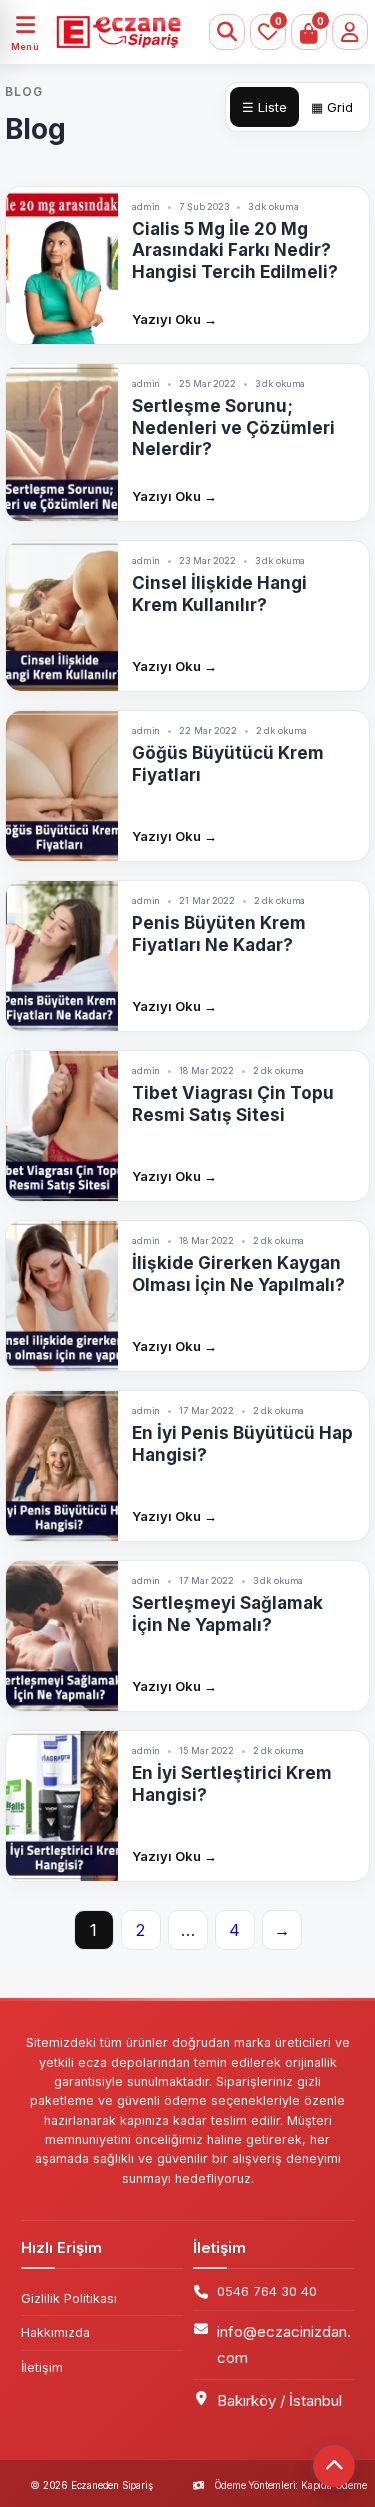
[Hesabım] (350, 32)
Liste (264, 107)
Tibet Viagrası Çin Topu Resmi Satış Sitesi (233, 1103)
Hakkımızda (55, 2332)
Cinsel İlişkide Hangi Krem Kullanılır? (219, 593)
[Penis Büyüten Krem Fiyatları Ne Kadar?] (62, 956)
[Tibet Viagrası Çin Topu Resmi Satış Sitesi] (62, 1126)
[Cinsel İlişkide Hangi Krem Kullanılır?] (62, 616)
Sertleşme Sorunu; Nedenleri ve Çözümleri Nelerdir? (233, 427)
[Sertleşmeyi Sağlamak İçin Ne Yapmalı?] (62, 1636)
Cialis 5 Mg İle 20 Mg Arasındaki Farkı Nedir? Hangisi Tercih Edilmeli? (235, 250)
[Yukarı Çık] (334, 2466)
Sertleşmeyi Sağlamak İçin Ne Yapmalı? (227, 1613)
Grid (332, 107)
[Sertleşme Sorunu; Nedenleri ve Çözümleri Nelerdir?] (62, 442)
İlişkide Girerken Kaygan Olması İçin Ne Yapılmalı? (238, 1273)
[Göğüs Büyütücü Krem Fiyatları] (62, 786)
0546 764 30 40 (267, 2291)
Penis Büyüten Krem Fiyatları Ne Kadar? (219, 933)
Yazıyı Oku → (174, 319)
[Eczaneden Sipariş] (111, 32)
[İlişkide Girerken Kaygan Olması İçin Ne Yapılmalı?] (62, 1296)
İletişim (42, 2367)
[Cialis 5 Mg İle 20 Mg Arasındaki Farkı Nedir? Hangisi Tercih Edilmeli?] (62, 265)
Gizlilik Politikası (69, 2298)
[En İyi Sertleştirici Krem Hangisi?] (62, 1806)
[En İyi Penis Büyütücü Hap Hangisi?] (62, 1466)
